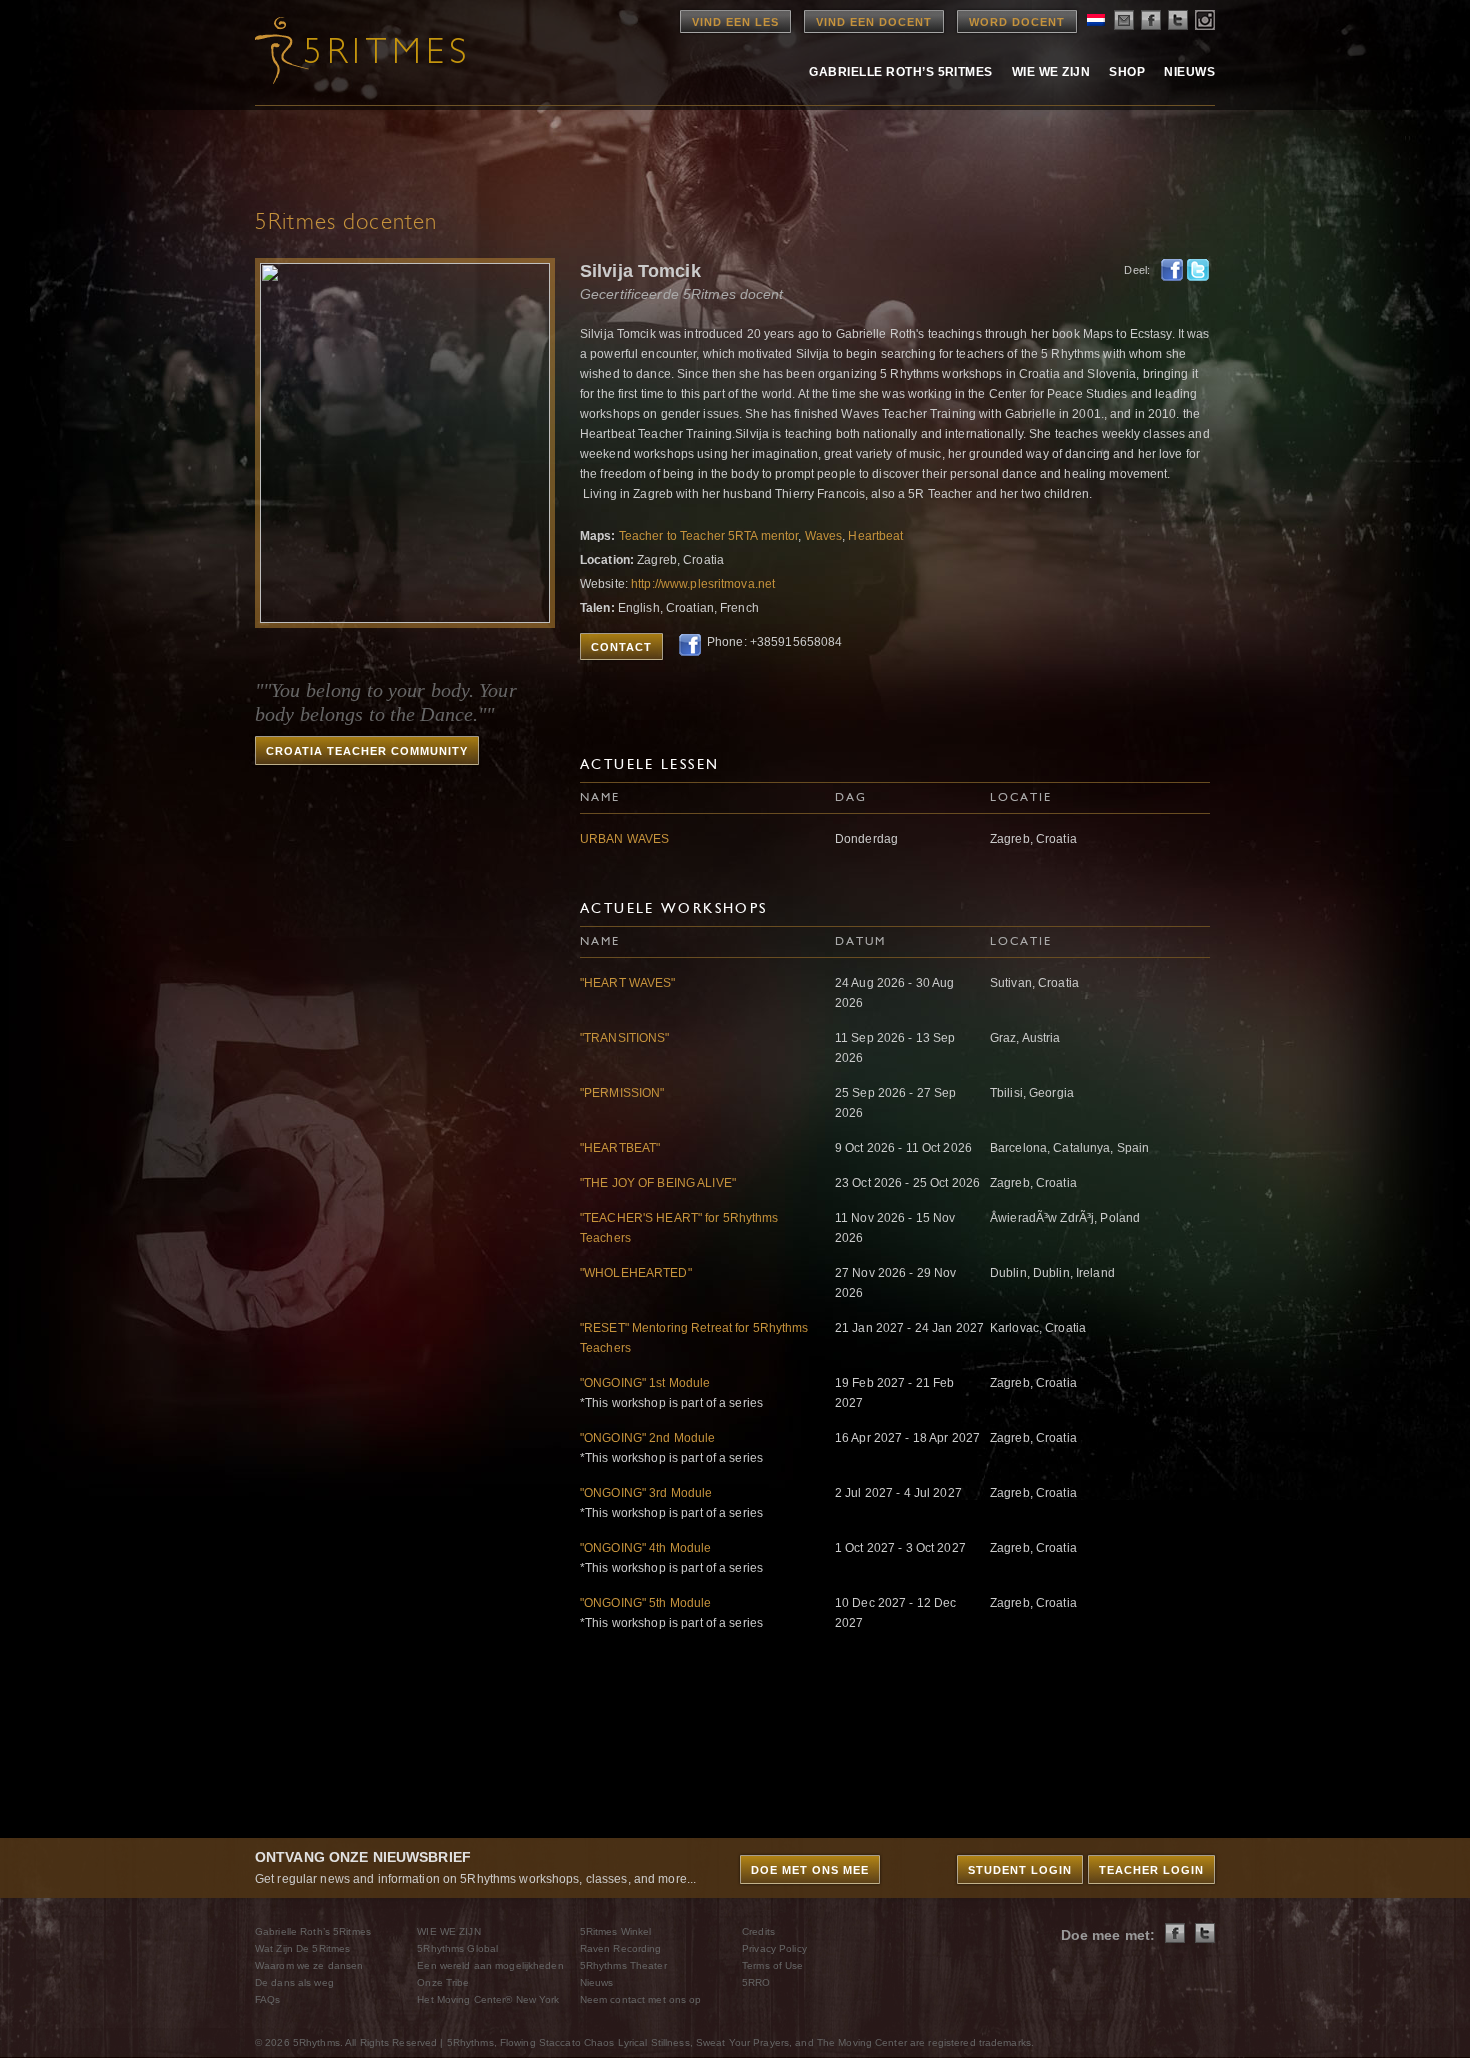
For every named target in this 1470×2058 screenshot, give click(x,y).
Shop (1127, 72)
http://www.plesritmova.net (703, 584)
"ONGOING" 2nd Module (647, 1438)
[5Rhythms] (365, 50)
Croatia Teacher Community (367, 751)
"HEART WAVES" (628, 983)
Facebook (1172, 270)
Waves (824, 536)
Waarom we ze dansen (309, 1965)
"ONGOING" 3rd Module (646, 1493)
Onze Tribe (443, 1982)
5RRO (756, 1982)
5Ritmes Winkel (616, 1931)
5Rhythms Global (457, 1948)
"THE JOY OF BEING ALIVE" (658, 1183)
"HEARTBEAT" (620, 1148)
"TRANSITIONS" (625, 1038)
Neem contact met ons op (641, 1999)
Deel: (1137, 270)
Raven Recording (621, 1948)
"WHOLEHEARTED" (636, 1273)
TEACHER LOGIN (1151, 1870)
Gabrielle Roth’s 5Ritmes (901, 72)
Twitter (1198, 270)
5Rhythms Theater (623, 1965)
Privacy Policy (774, 1948)
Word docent (1017, 22)
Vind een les (735, 22)
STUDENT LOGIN (1020, 1870)
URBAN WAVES (624, 839)
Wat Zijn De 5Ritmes (302, 1948)
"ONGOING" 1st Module (645, 1383)
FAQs (267, 1999)
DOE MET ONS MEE (810, 1870)
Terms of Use (772, 1965)
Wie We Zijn (1051, 72)
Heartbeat (875, 536)
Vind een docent (874, 22)
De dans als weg (294, 1982)
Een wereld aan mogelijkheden (490, 1965)
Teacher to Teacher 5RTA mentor (709, 536)
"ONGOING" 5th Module (645, 1603)
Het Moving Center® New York (488, 1999)
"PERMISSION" (622, 1093)
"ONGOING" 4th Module (645, 1548)
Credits (758, 1931)
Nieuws (1189, 72)
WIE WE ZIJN (448, 1931)
